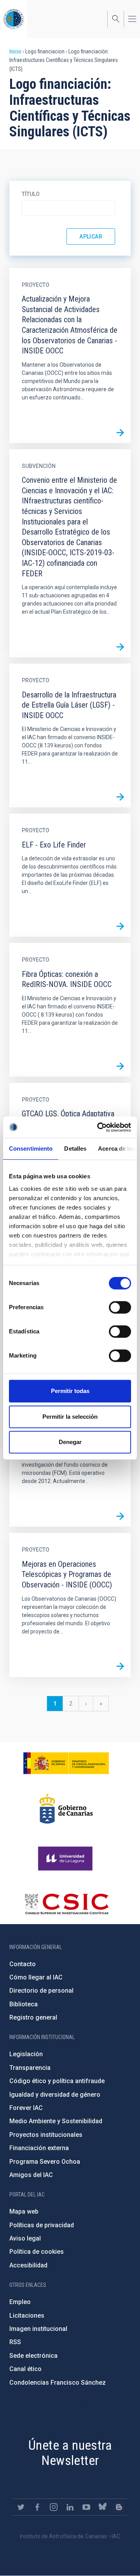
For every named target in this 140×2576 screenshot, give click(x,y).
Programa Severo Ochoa (45, 2162)
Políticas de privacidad (42, 2225)
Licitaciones (27, 2316)
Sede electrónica (33, 2356)
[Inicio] (14, 19)
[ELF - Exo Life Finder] (120, 926)
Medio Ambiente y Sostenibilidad (56, 2121)
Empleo (20, 2302)
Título (31, 194)
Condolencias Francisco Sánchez (58, 2383)
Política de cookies (37, 2252)
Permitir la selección (70, 1417)
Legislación (26, 2054)
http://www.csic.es (66, 1904)
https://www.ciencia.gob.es (66, 1763)
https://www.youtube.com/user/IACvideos (86, 2507)
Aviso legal (25, 2238)
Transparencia (30, 2068)
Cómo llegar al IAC (36, 1977)
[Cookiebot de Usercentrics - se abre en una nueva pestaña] (99, 1127)
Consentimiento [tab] (31, 1149)
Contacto (23, 1964)
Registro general (33, 2017)
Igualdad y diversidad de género (55, 2095)
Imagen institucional (38, 2329)
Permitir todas (70, 1391)
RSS (15, 2342)
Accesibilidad (28, 2265)
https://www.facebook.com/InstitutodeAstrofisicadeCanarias (37, 2507)
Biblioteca (24, 2004)
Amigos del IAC (31, 2175)
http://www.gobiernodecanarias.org (66, 1809)
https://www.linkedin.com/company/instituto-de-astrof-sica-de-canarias (70, 2507)
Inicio (15, 51)
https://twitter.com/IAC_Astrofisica (21, 2507)
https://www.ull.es (66, 1859)
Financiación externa (39, 2148)
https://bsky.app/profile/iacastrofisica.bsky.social (103, 2507)
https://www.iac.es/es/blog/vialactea (119, 2507)
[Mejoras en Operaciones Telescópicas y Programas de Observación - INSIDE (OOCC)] (120, 1667)
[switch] (120, 1307)
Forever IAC (26, 2108)
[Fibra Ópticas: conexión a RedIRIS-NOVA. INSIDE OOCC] (120, 1066)
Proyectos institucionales (46, 2135)
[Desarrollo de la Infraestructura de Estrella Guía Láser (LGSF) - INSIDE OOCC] (120, 797)
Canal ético (25, 2369)
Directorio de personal (41, 1991)
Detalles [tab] (75, 1149)
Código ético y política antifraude (57, 2081)
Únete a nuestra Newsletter (70, 2453)
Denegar (70, 1442)
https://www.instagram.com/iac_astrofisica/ (54, 2507)
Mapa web (24, 2211)
